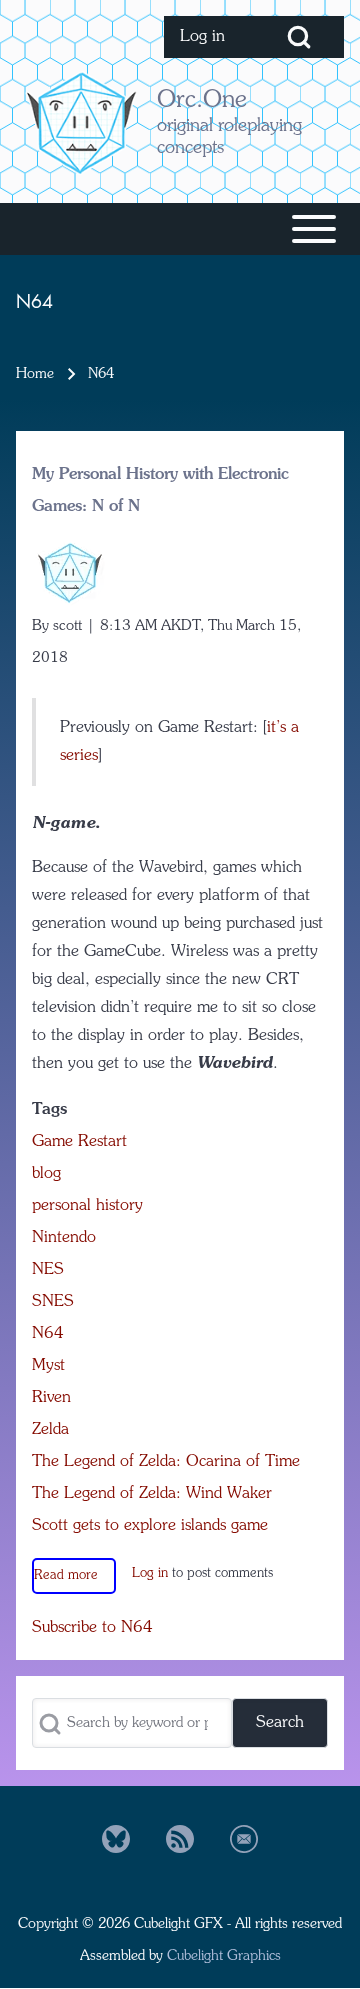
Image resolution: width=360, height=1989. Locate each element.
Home (35, 374)
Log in (150, 1573)
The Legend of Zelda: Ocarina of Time (166, 1462)
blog (46, 1174)
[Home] (80, 122)
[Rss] (180, 1839)
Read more (66, 1575)
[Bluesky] (116, 1839)
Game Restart (79, 1142)
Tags (49, 1110)
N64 (48, 1334)
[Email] (244, 1839)
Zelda (50, 1430)
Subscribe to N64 (92, 1628)
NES (48, 1270)
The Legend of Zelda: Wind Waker (152, 1494)
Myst (48, 1366)
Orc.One (202, 101)
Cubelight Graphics (224, 1956)
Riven (51, 1398)
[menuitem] (209, 37)
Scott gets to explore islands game (150, 1526)
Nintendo (64, 1238)
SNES (53, 1302)
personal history (87, 1206)
